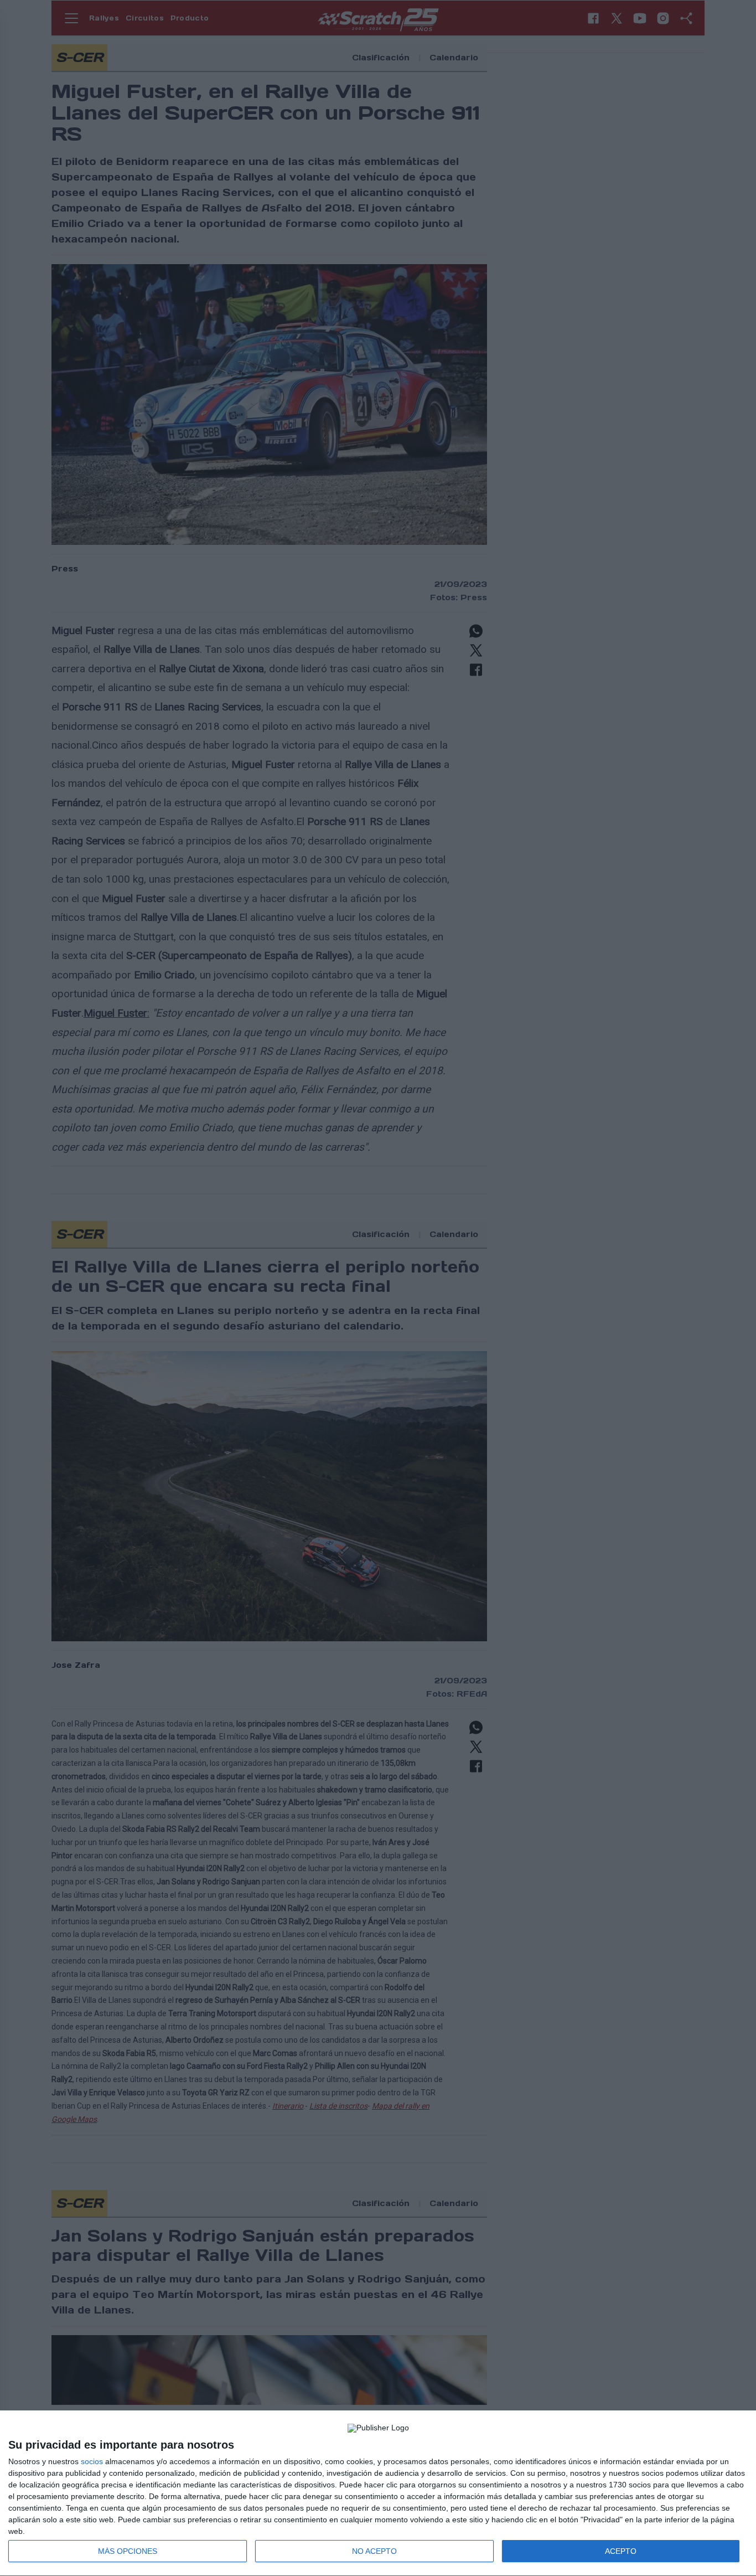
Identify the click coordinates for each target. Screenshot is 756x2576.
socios (92, 2461)
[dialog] (378, 2493)
